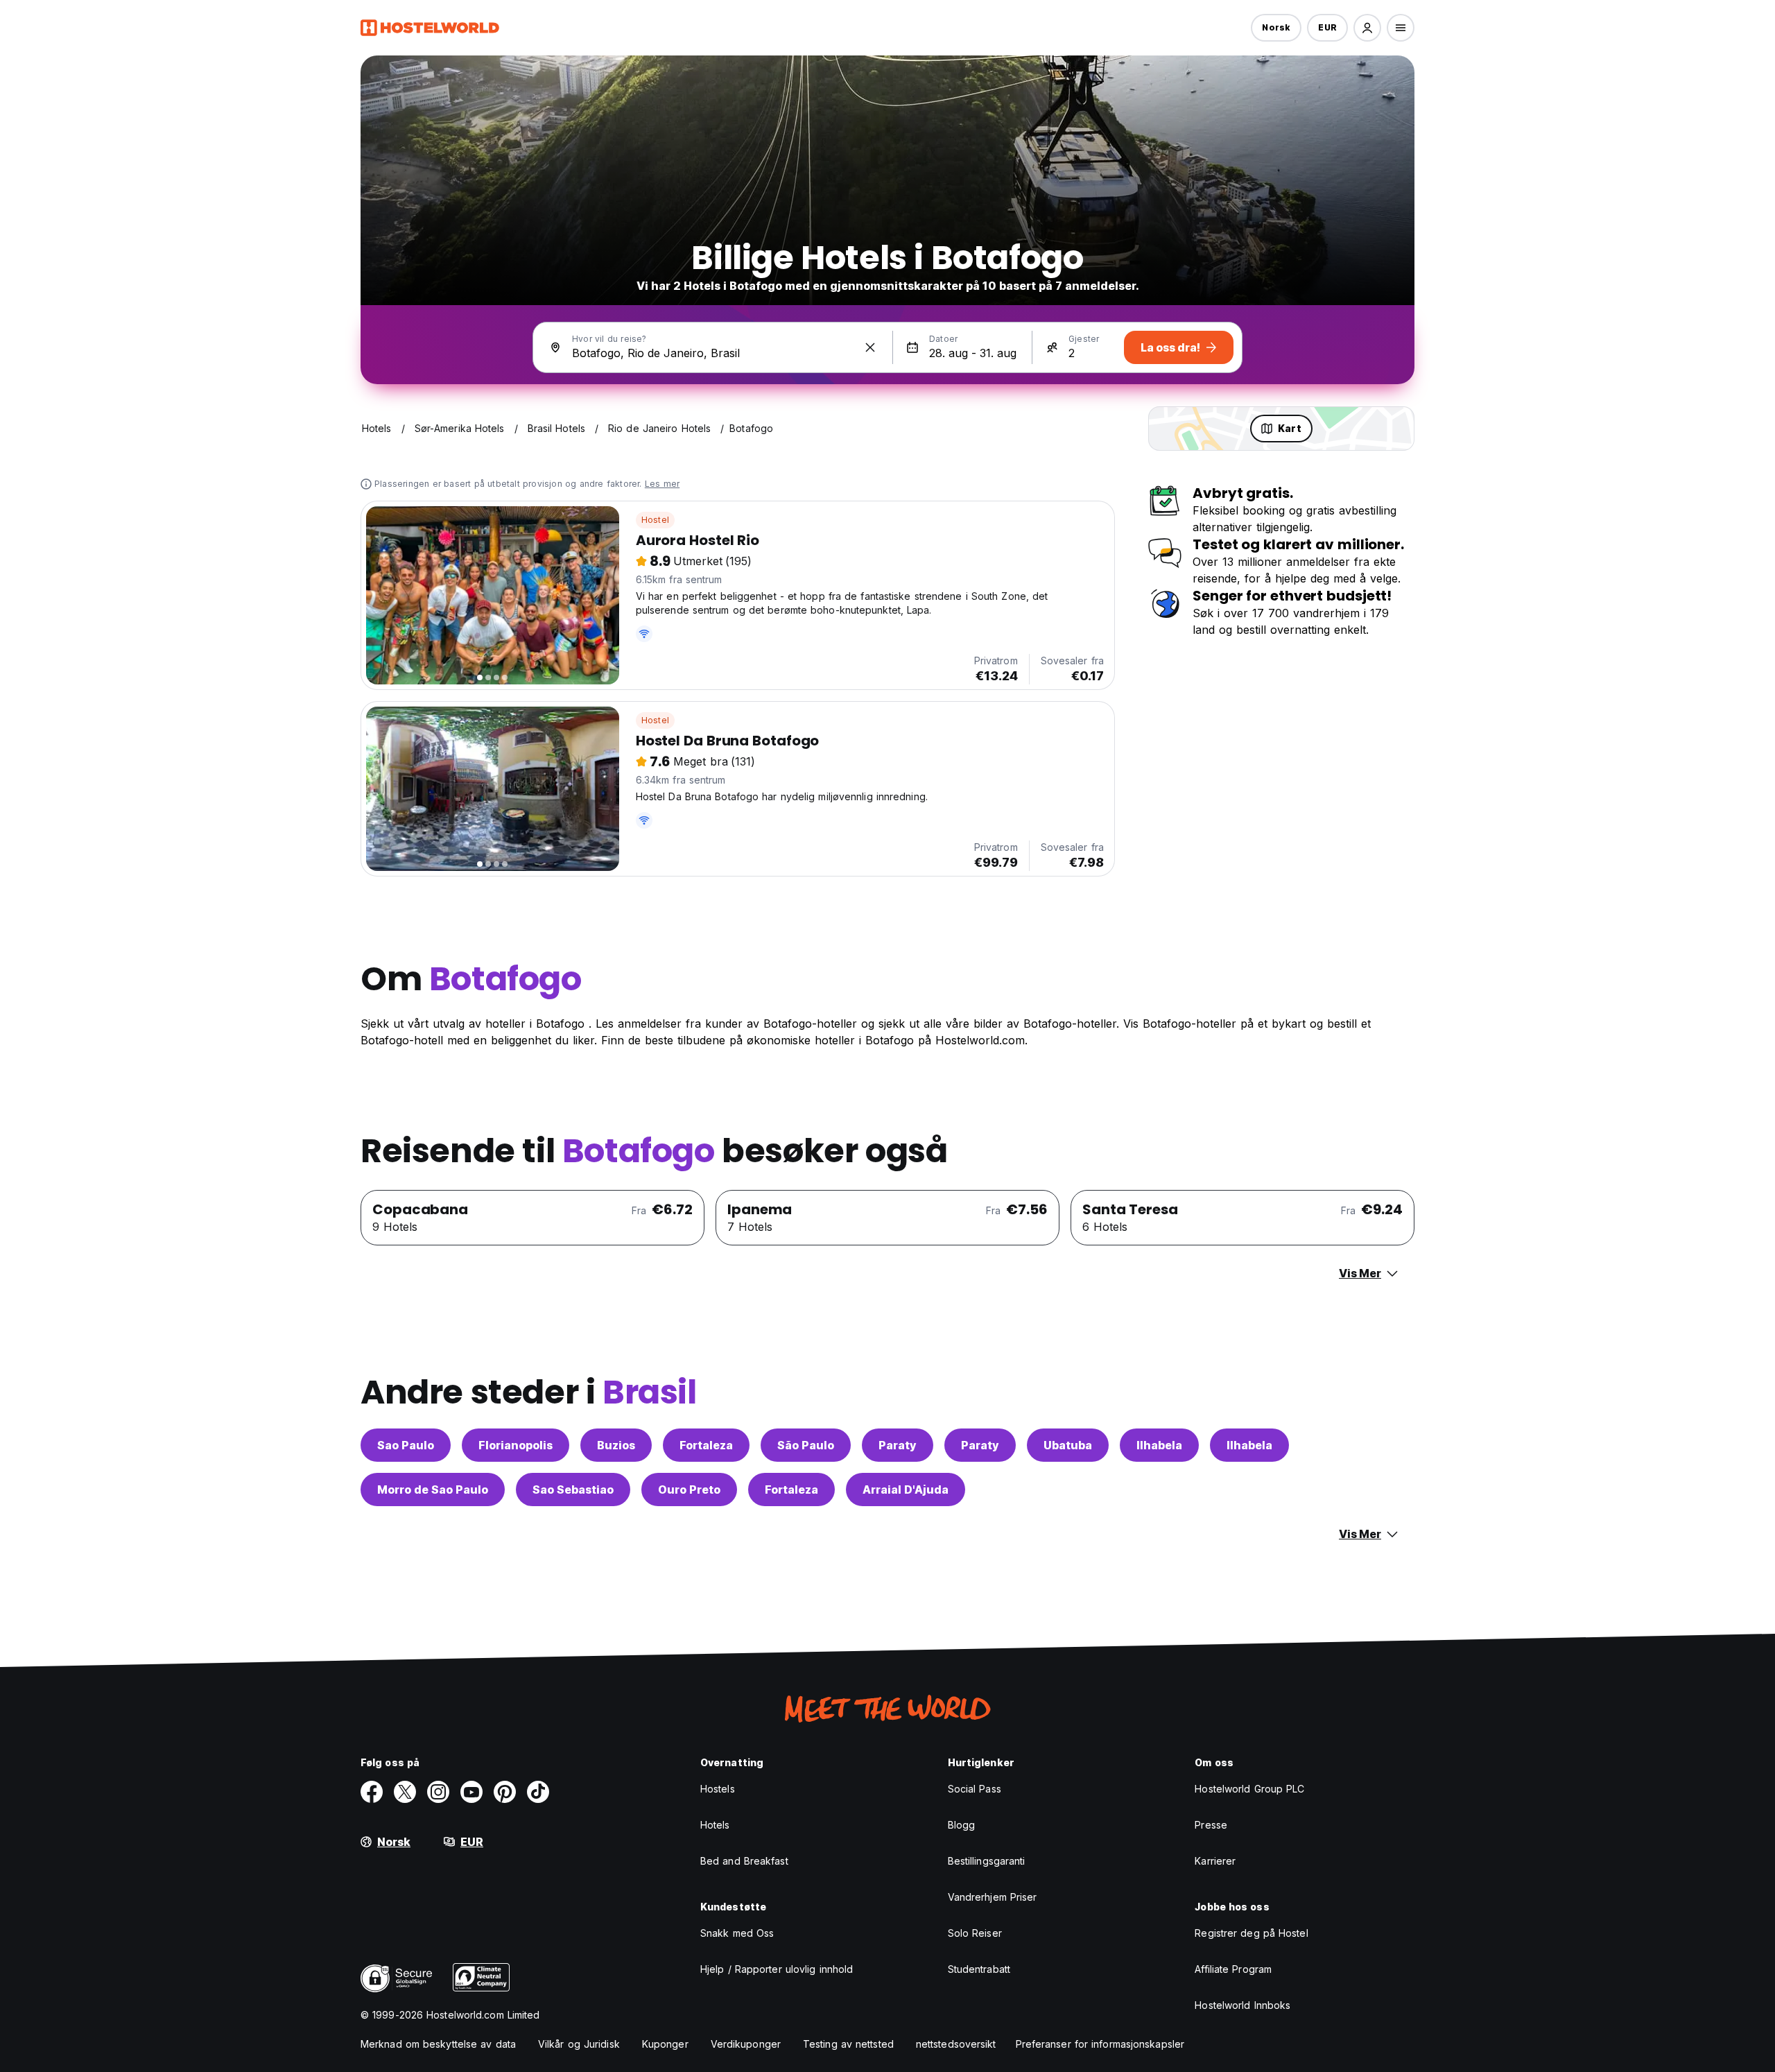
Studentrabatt (979, 1969)
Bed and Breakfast (744, 1861)
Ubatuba (1068, 1445)
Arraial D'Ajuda (906, 1490)
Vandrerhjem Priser (993, 1897)
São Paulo (806, 1445)
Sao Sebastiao (573, 1490)
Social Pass (975, 1789)
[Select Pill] (1367, 28)
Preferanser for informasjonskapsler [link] (1100, 2044)
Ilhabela (1159, 1445)
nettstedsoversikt (956, 2044)
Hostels (718, 1789)
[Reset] (870, 347)
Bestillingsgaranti (987, 1861)
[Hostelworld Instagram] (438, 1792)
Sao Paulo (406, 1445)
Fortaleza (706, 1445)
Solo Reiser (975, 1933)
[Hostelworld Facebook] (372, 1792)
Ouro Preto (689, 1490)
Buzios (616, 1445)
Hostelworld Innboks (1242, 2005)
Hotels (715, 1825)
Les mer (662, 484)
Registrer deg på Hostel (1251, 1933)
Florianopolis (516, 1445)
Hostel (655, 520)
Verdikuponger (746, 2044)
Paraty (898, 1445)
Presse (1211, 1825)
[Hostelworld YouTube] (471, 1792)
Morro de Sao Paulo (433, 1490)
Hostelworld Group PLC (1249, 1789)
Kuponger (665, 2044)
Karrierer (1215, 1861)
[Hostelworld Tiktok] (538, 1792)
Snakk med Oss (737, 1933)
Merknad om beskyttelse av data (438, 2044)
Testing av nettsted (848, 2044)
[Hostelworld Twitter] (405, 1792)
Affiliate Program (1233, 1969)
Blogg (962, 1825)
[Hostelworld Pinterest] (505, 1792)
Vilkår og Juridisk (579, 2044)
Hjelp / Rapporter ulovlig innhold (777, 1969)
